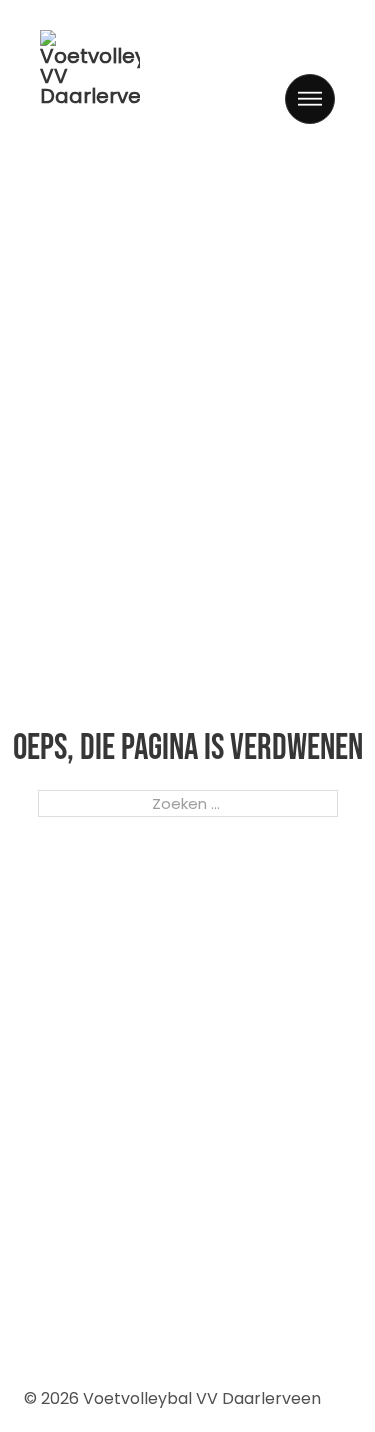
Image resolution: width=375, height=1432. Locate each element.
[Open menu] (310, 99)
